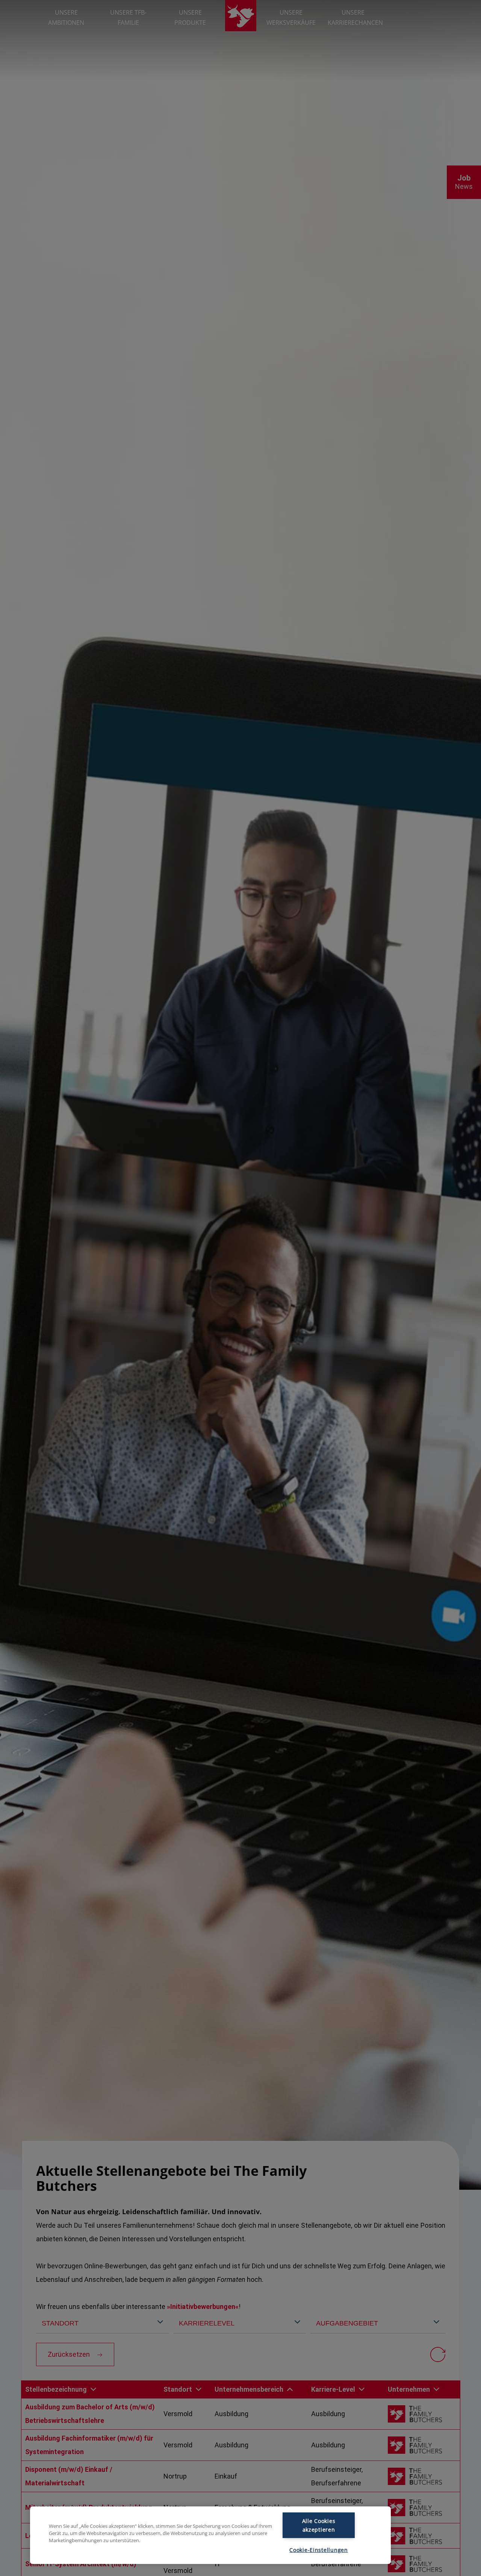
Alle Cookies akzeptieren (319, 2525)
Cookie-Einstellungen (318, 2550)
